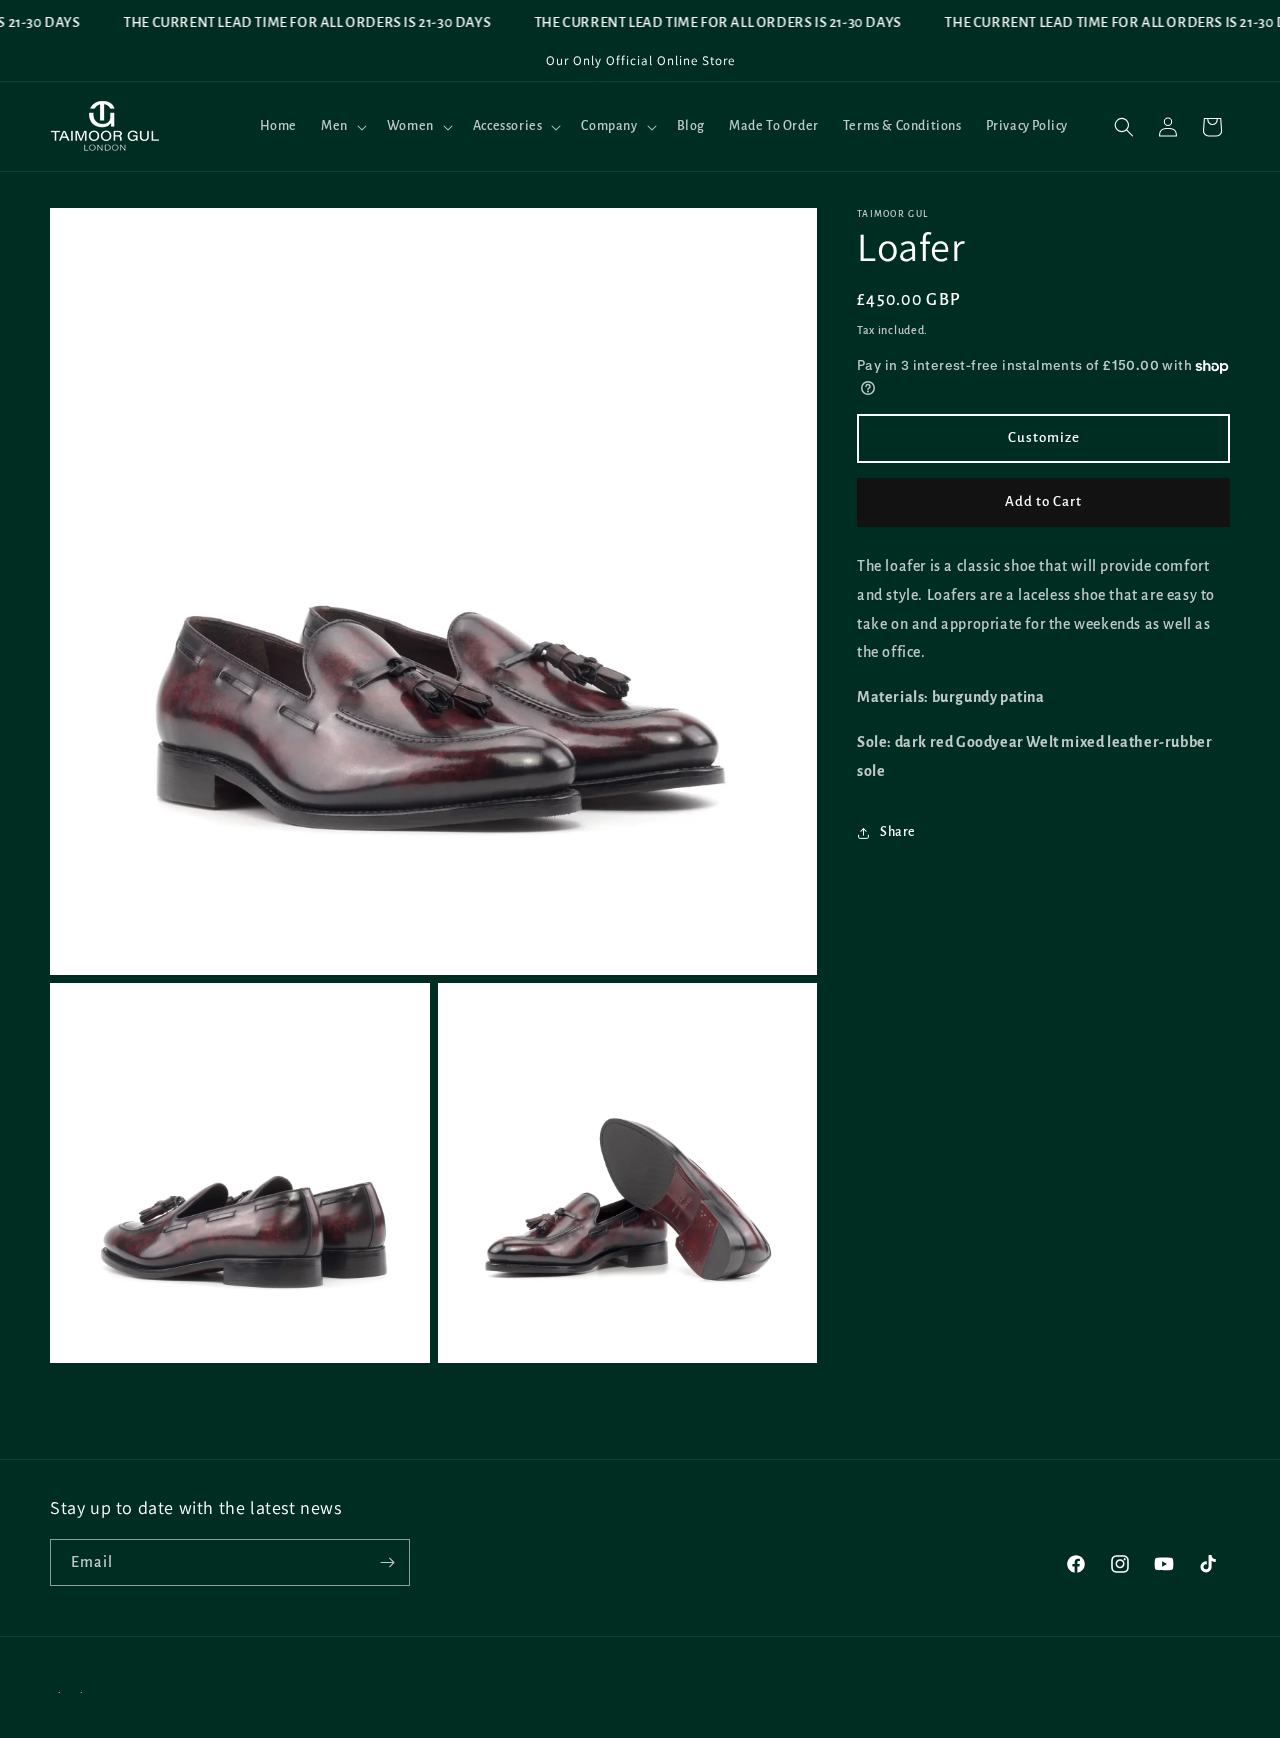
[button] (342, 126)
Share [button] (898, 832)
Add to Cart (1043, 502)
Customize (1044, 438)
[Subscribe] (387, 1562)
